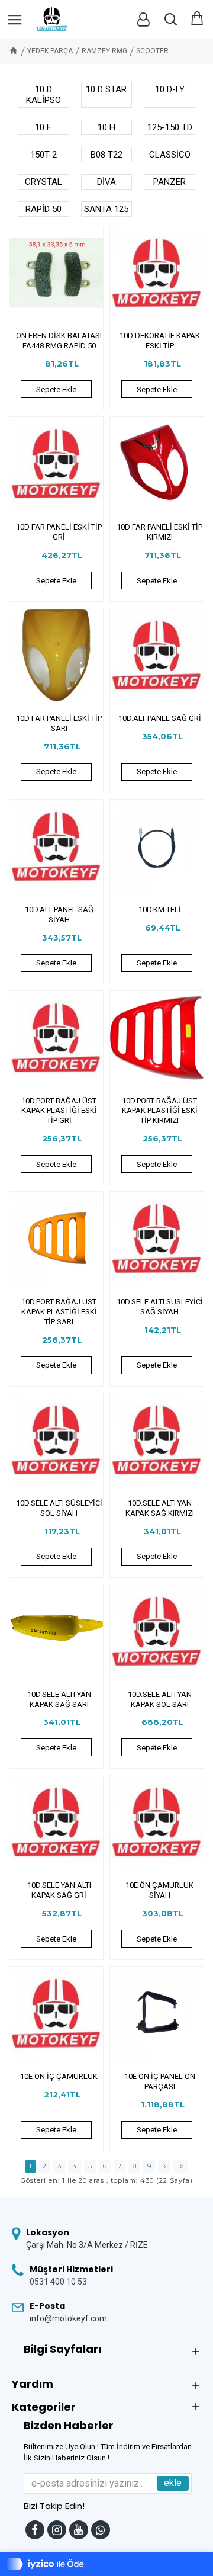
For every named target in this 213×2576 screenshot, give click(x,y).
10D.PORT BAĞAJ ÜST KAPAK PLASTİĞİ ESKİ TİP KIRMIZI (160, 1111)
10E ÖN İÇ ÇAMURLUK (59, 2076)
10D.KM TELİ (160, 910)
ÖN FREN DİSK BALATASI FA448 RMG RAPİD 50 (59, 341)
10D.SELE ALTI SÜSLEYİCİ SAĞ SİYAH (160, 1307)
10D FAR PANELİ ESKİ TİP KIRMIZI (159, 532)
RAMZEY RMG (104, 51)
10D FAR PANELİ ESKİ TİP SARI (59, 723)
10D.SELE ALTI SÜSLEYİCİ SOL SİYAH (59, 1508)
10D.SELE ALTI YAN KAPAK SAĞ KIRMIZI (160, 1508)
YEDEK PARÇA (50, 51)
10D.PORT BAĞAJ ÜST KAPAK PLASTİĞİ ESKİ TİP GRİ (59, 1111)
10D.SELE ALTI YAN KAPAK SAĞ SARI (59, 1699)
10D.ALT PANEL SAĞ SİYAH (59, 915)
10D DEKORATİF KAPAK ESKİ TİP (160, 341)
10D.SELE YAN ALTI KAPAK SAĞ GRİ (59, 1890)
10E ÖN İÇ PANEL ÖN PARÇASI (160, 2081)
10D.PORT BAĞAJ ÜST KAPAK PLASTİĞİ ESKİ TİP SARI (59, 1312)
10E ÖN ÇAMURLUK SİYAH (159, 1890)
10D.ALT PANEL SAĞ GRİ (160, 718)
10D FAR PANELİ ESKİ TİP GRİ (59, 532)
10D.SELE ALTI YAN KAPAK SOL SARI (160, 1699)
